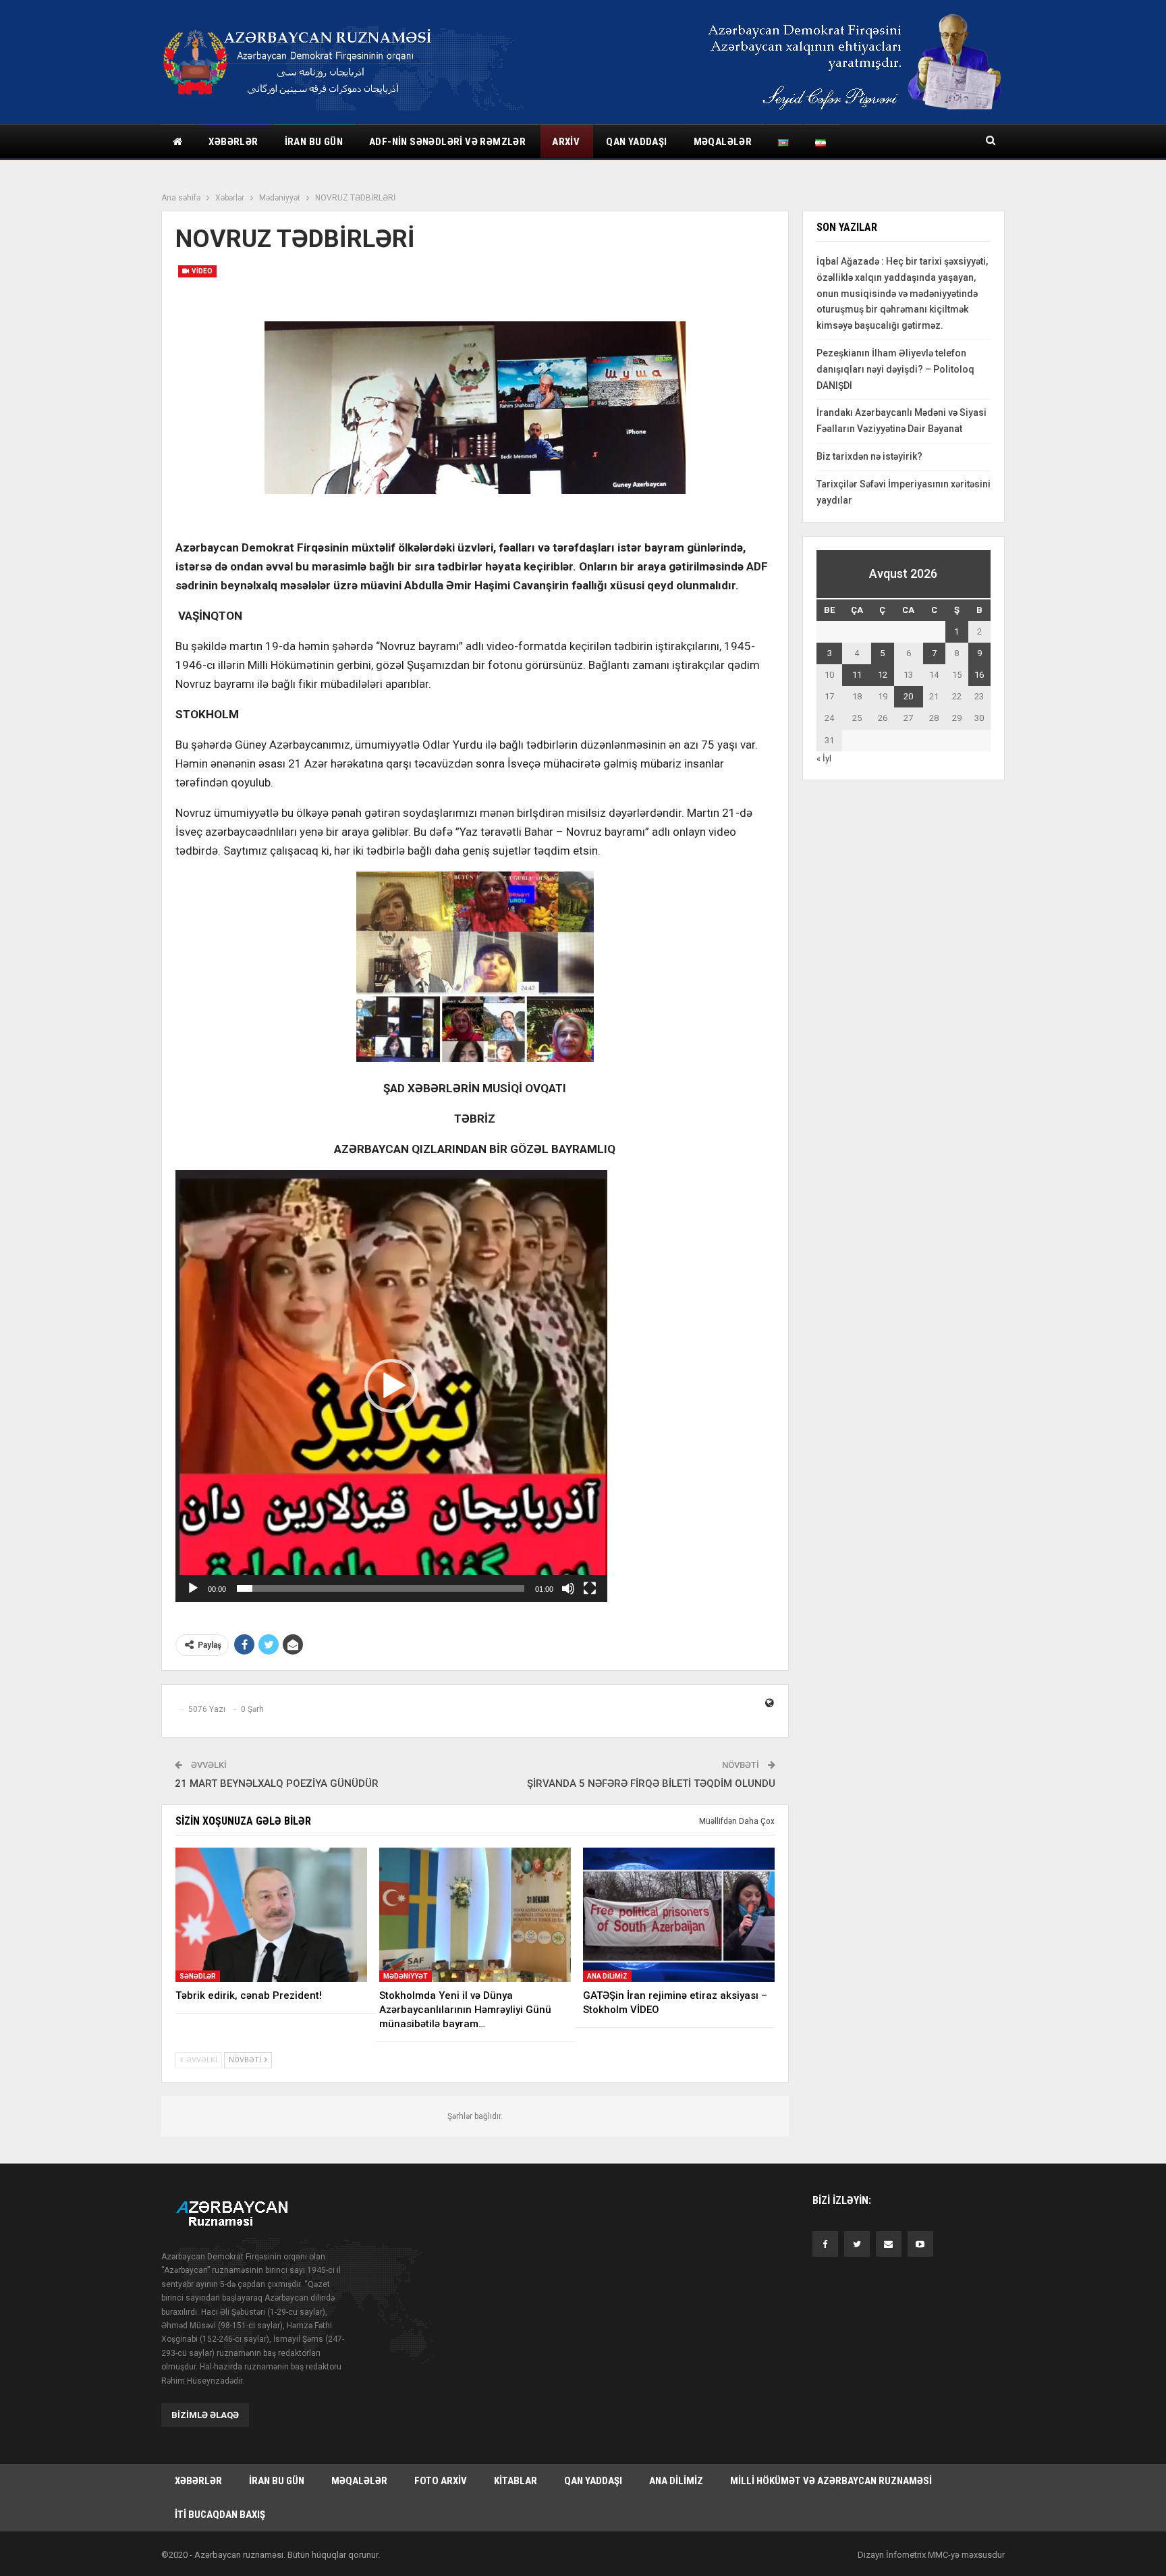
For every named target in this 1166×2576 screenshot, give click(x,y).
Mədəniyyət (406, 1976)
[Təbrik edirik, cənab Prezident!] (271, 1915)
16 (979, 675)
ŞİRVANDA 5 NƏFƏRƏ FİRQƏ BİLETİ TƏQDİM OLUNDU (651, 1783)
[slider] (381, 1588)
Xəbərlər (233, 142)
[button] (391, 1386)
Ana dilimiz (607, 1976)
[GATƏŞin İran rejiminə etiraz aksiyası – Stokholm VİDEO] (679, 1915)
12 (883, 675)
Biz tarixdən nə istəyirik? (869, 456)
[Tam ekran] (590, 1588)
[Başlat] (193, 1588)
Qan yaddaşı (636, 142)
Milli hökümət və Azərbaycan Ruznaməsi (831, 2481)
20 (908, 696)
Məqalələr (723, 142)
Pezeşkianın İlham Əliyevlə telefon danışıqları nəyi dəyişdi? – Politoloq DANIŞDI (895, 369)
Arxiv (566, 142)
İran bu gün (314, 142)
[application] (391, 1386)
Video (201, 271)
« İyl (824, 758)
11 (857, 675)
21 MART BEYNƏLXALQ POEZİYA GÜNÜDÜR (277, 1783)
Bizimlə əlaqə (205, 2415)
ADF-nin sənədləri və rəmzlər (447, 142)
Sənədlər (198, 1976)
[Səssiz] (568, 1588)
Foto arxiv (441, 2481)
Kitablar (516, 2481)
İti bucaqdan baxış (220, 2515)
